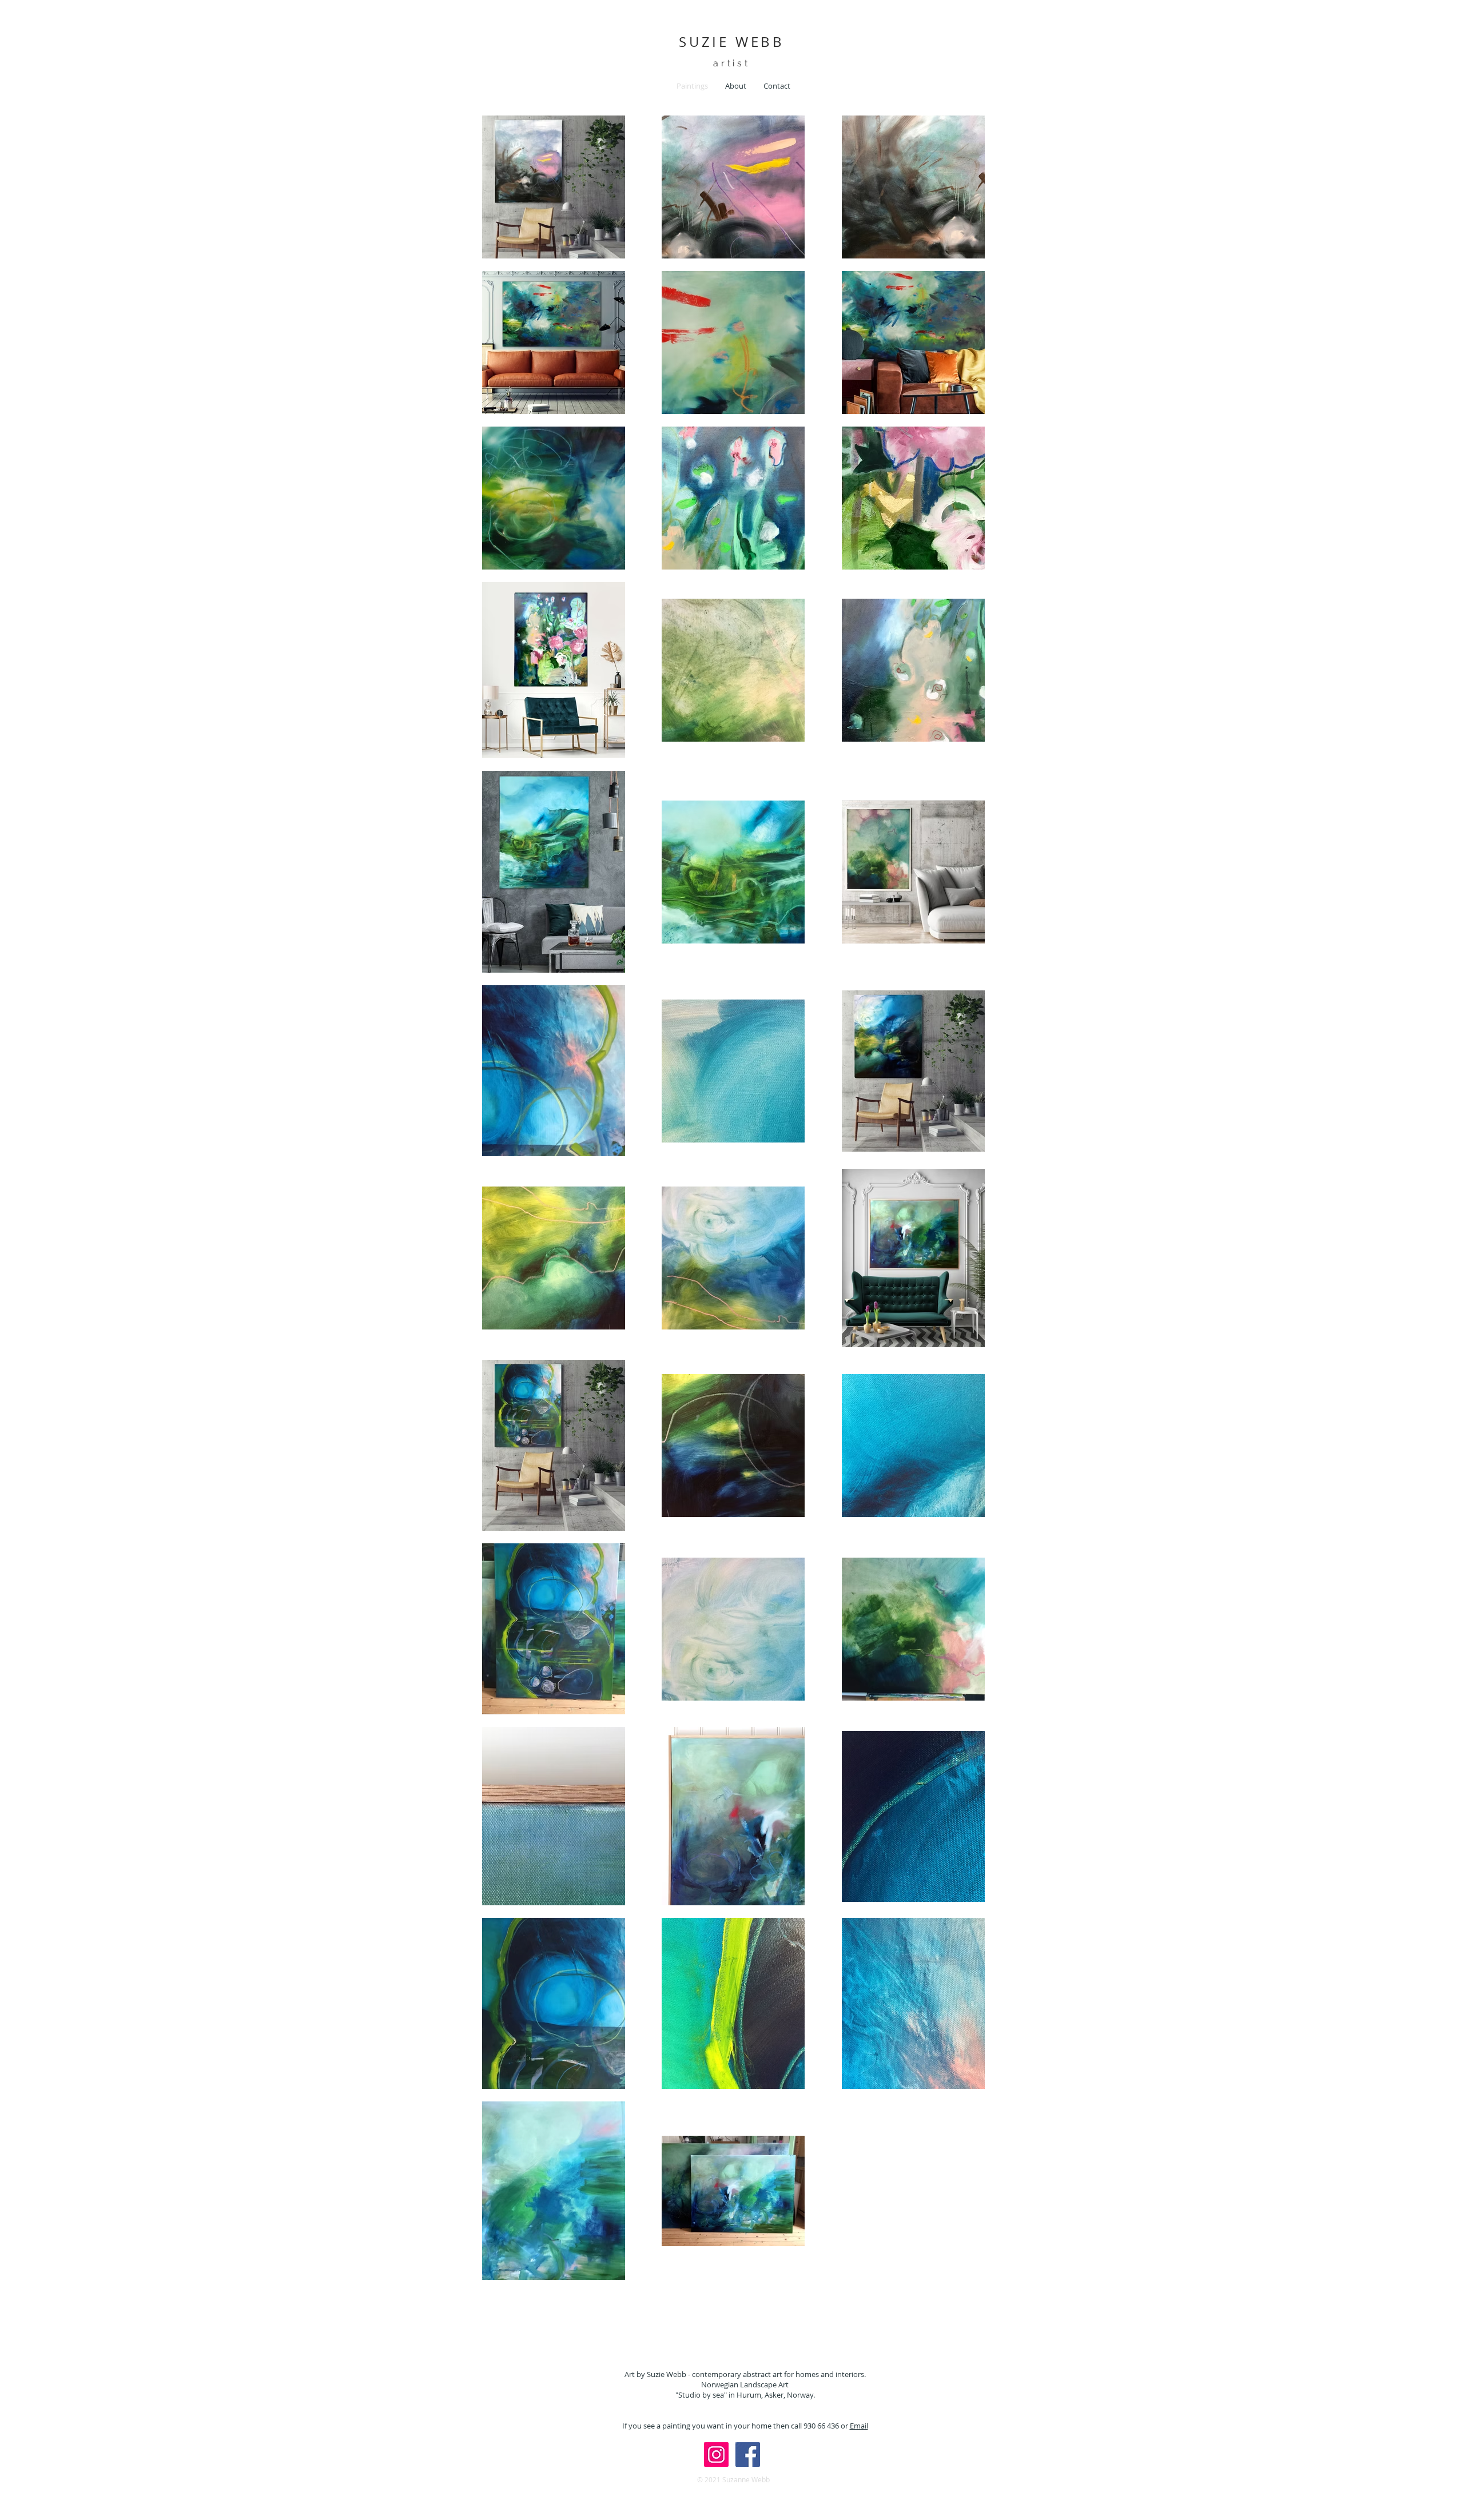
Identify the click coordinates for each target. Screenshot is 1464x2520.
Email (859, 2426)
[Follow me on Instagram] (716, 2455)
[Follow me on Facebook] (748, 2455)
